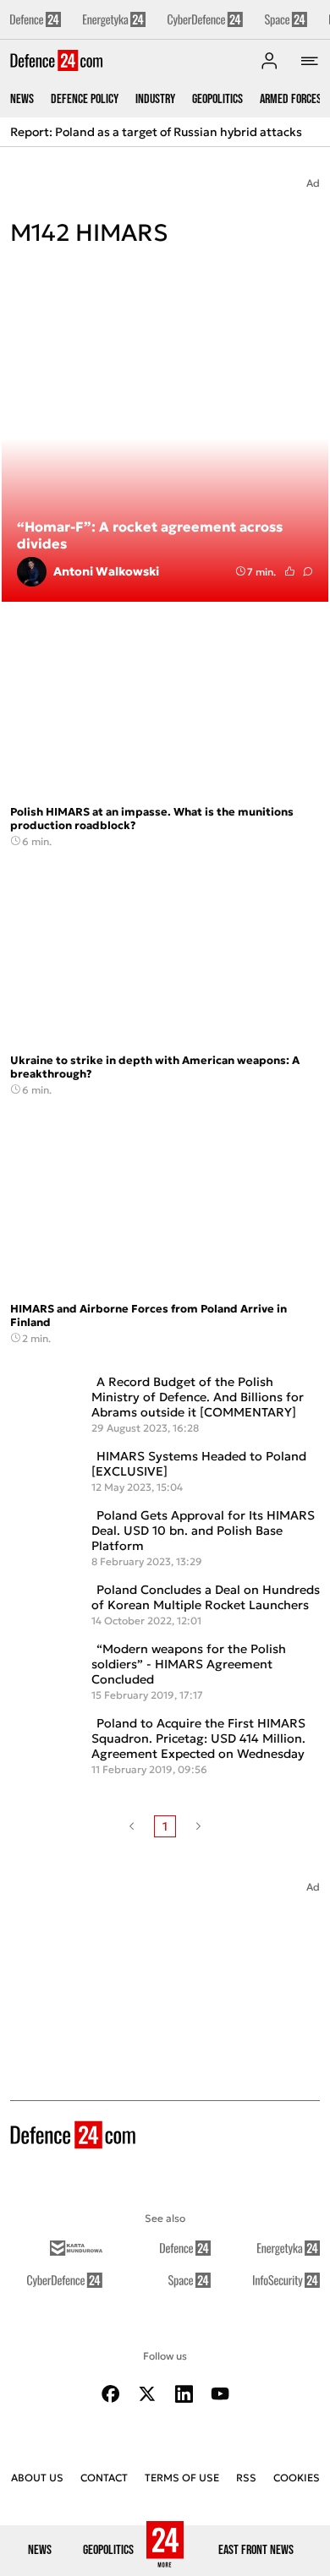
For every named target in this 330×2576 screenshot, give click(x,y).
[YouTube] (220, 2394)
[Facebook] (111, 2394)
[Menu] (310, 61)
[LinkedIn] (184, 2394)
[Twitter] (147, 2394)
